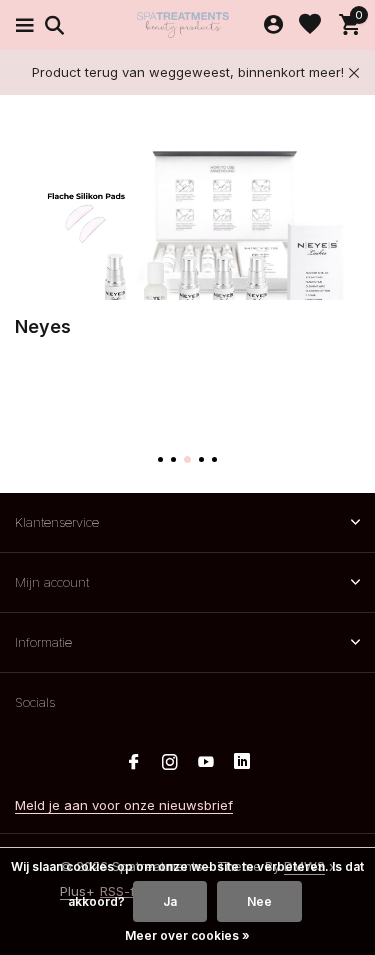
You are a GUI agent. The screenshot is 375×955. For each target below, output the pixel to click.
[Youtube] (206, 763)
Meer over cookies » (187, 935)
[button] (160, 459)
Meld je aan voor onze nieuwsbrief (124, 805)
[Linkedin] (242, 763)
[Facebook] (134, 763)
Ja (170, 901)
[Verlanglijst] (310, 25)
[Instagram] (170, 763)
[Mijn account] (273, 25)
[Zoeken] (51, 25)
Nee (259, 901)
